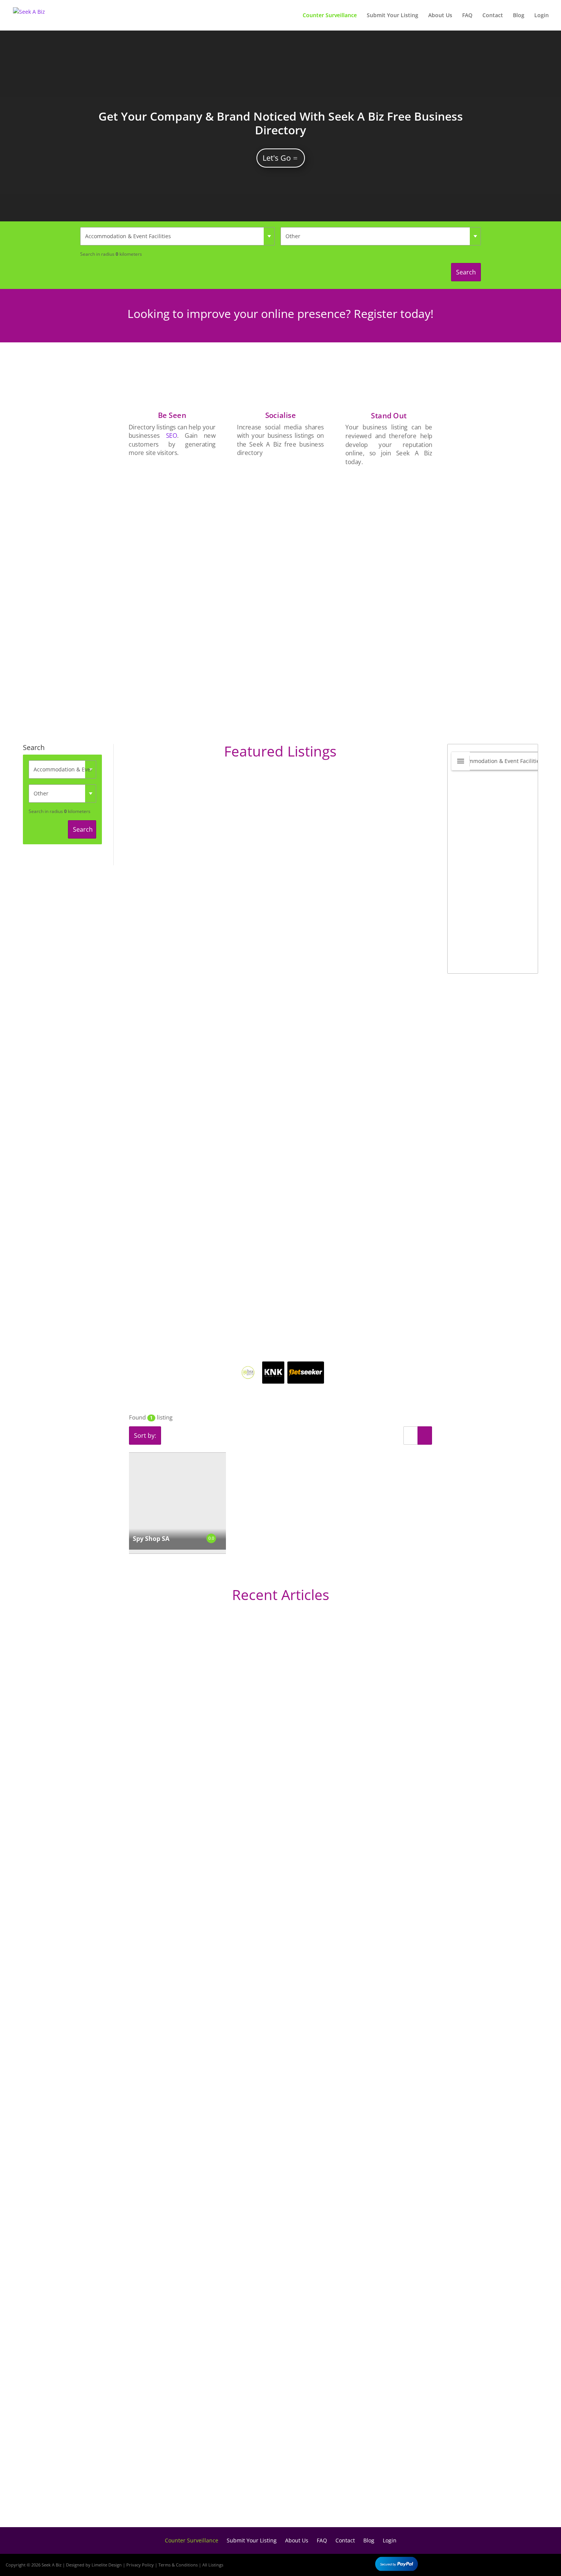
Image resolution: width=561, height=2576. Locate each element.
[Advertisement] (389, 591)
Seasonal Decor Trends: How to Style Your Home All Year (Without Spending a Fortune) (221, 2489)
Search (466, 272)
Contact (493, 16)
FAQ (467, 16)
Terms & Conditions (178, 2565)
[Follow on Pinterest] (546, 2563)
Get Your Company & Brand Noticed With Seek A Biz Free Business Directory (281, 123)
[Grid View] (425, 1436)
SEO (172, 436)
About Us (440, 16)
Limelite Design (107, 2565)
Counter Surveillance (330, 16)
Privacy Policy (140, 2565)
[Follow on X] (524, 2563)
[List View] (411, 1436)
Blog (519, 16)
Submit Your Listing (393, 16)
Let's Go (277, 158)
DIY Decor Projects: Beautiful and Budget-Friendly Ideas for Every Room (197, 1906)
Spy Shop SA (151, 1539)
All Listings (213, 2565)
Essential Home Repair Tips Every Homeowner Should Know (178, 2238)
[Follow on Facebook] (501, 2563)
